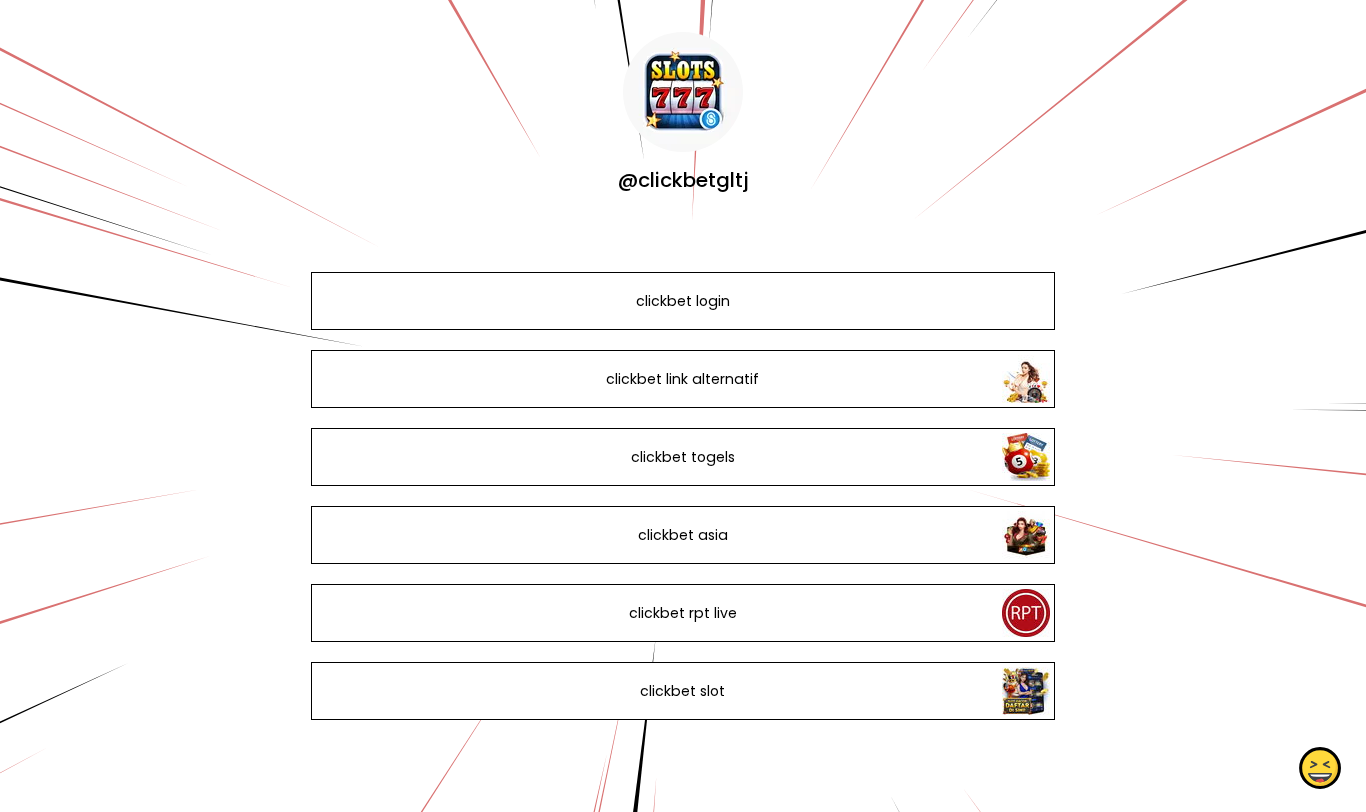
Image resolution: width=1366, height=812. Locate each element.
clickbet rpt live (683, 613)
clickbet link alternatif (682, 379)
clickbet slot (682, 691)
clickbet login (683, 301)
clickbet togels (683, 457)
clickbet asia (683, 535)
